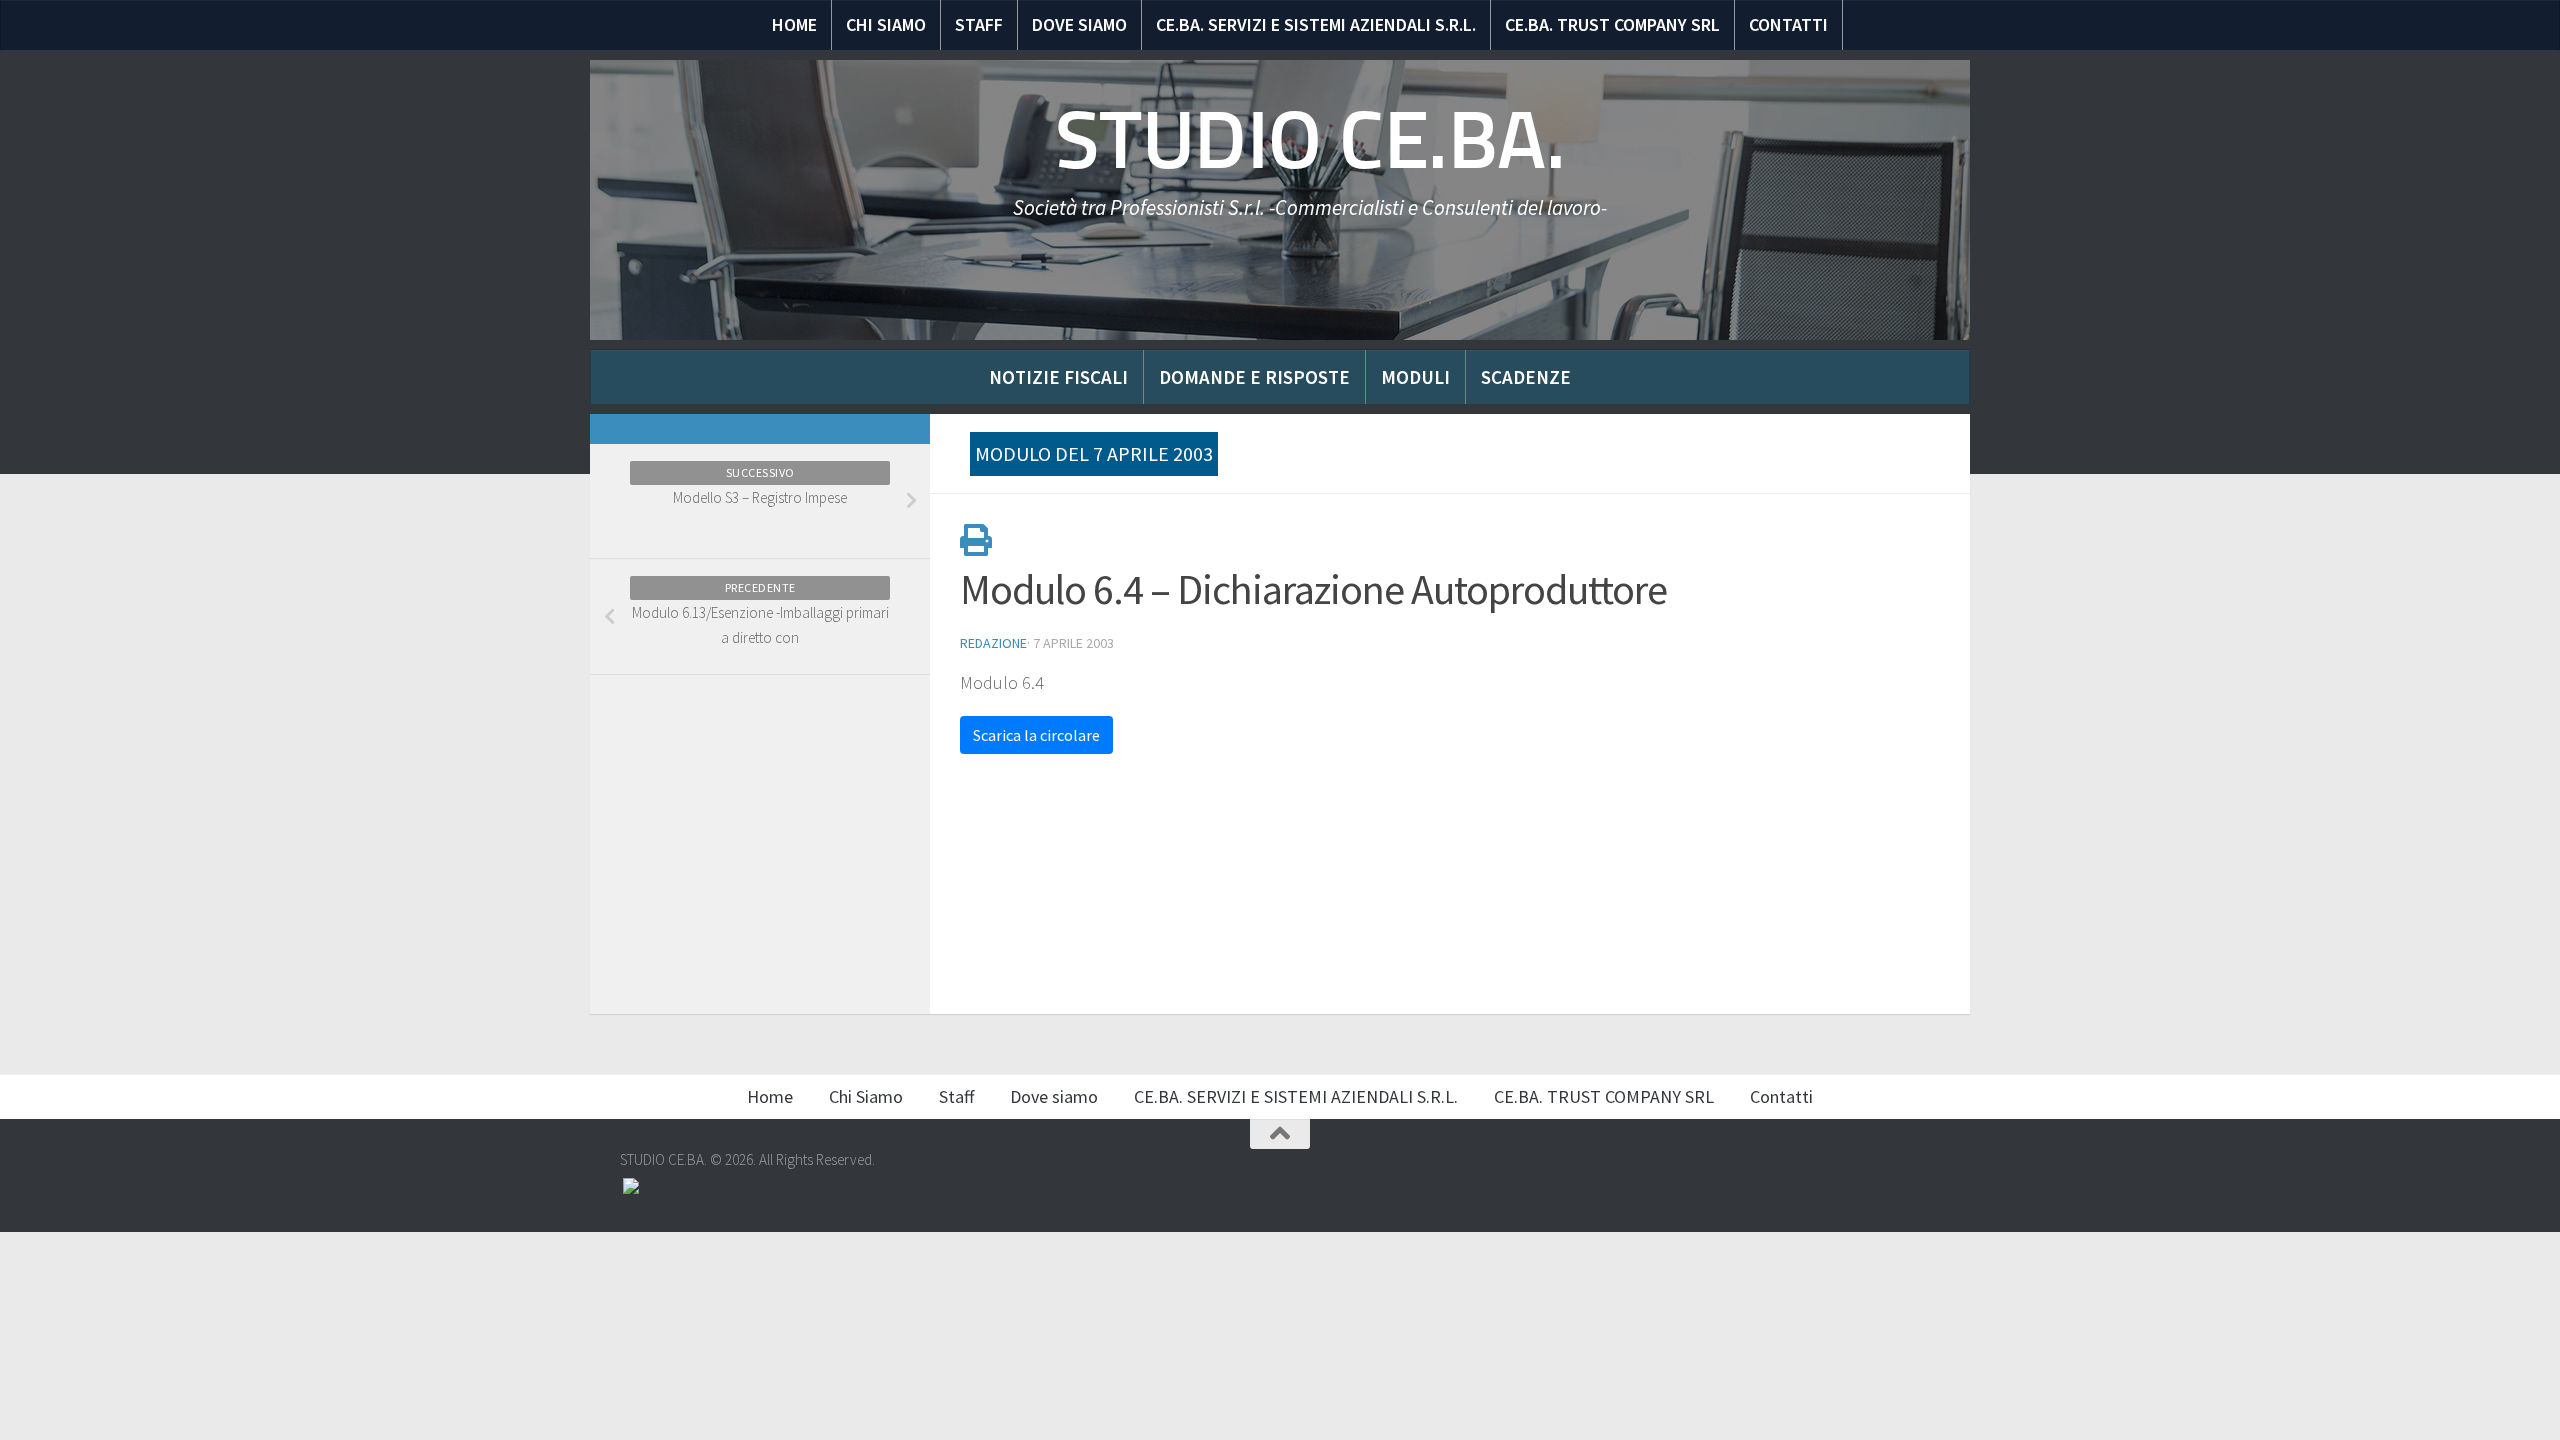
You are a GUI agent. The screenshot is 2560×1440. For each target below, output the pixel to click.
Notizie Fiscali (1058, 377)
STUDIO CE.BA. (1310, 140)
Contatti (1788, 24)
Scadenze (1526, 377)
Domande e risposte (1254, 377)
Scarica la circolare (1036, 735)
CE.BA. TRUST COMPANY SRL (1612, 24)
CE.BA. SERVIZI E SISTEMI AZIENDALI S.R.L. (1316, 24)
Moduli (1415, 377)
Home (794, 24)
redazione (993, 643)
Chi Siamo (886, 24)
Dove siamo (1079, 24)
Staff (979, 24)
